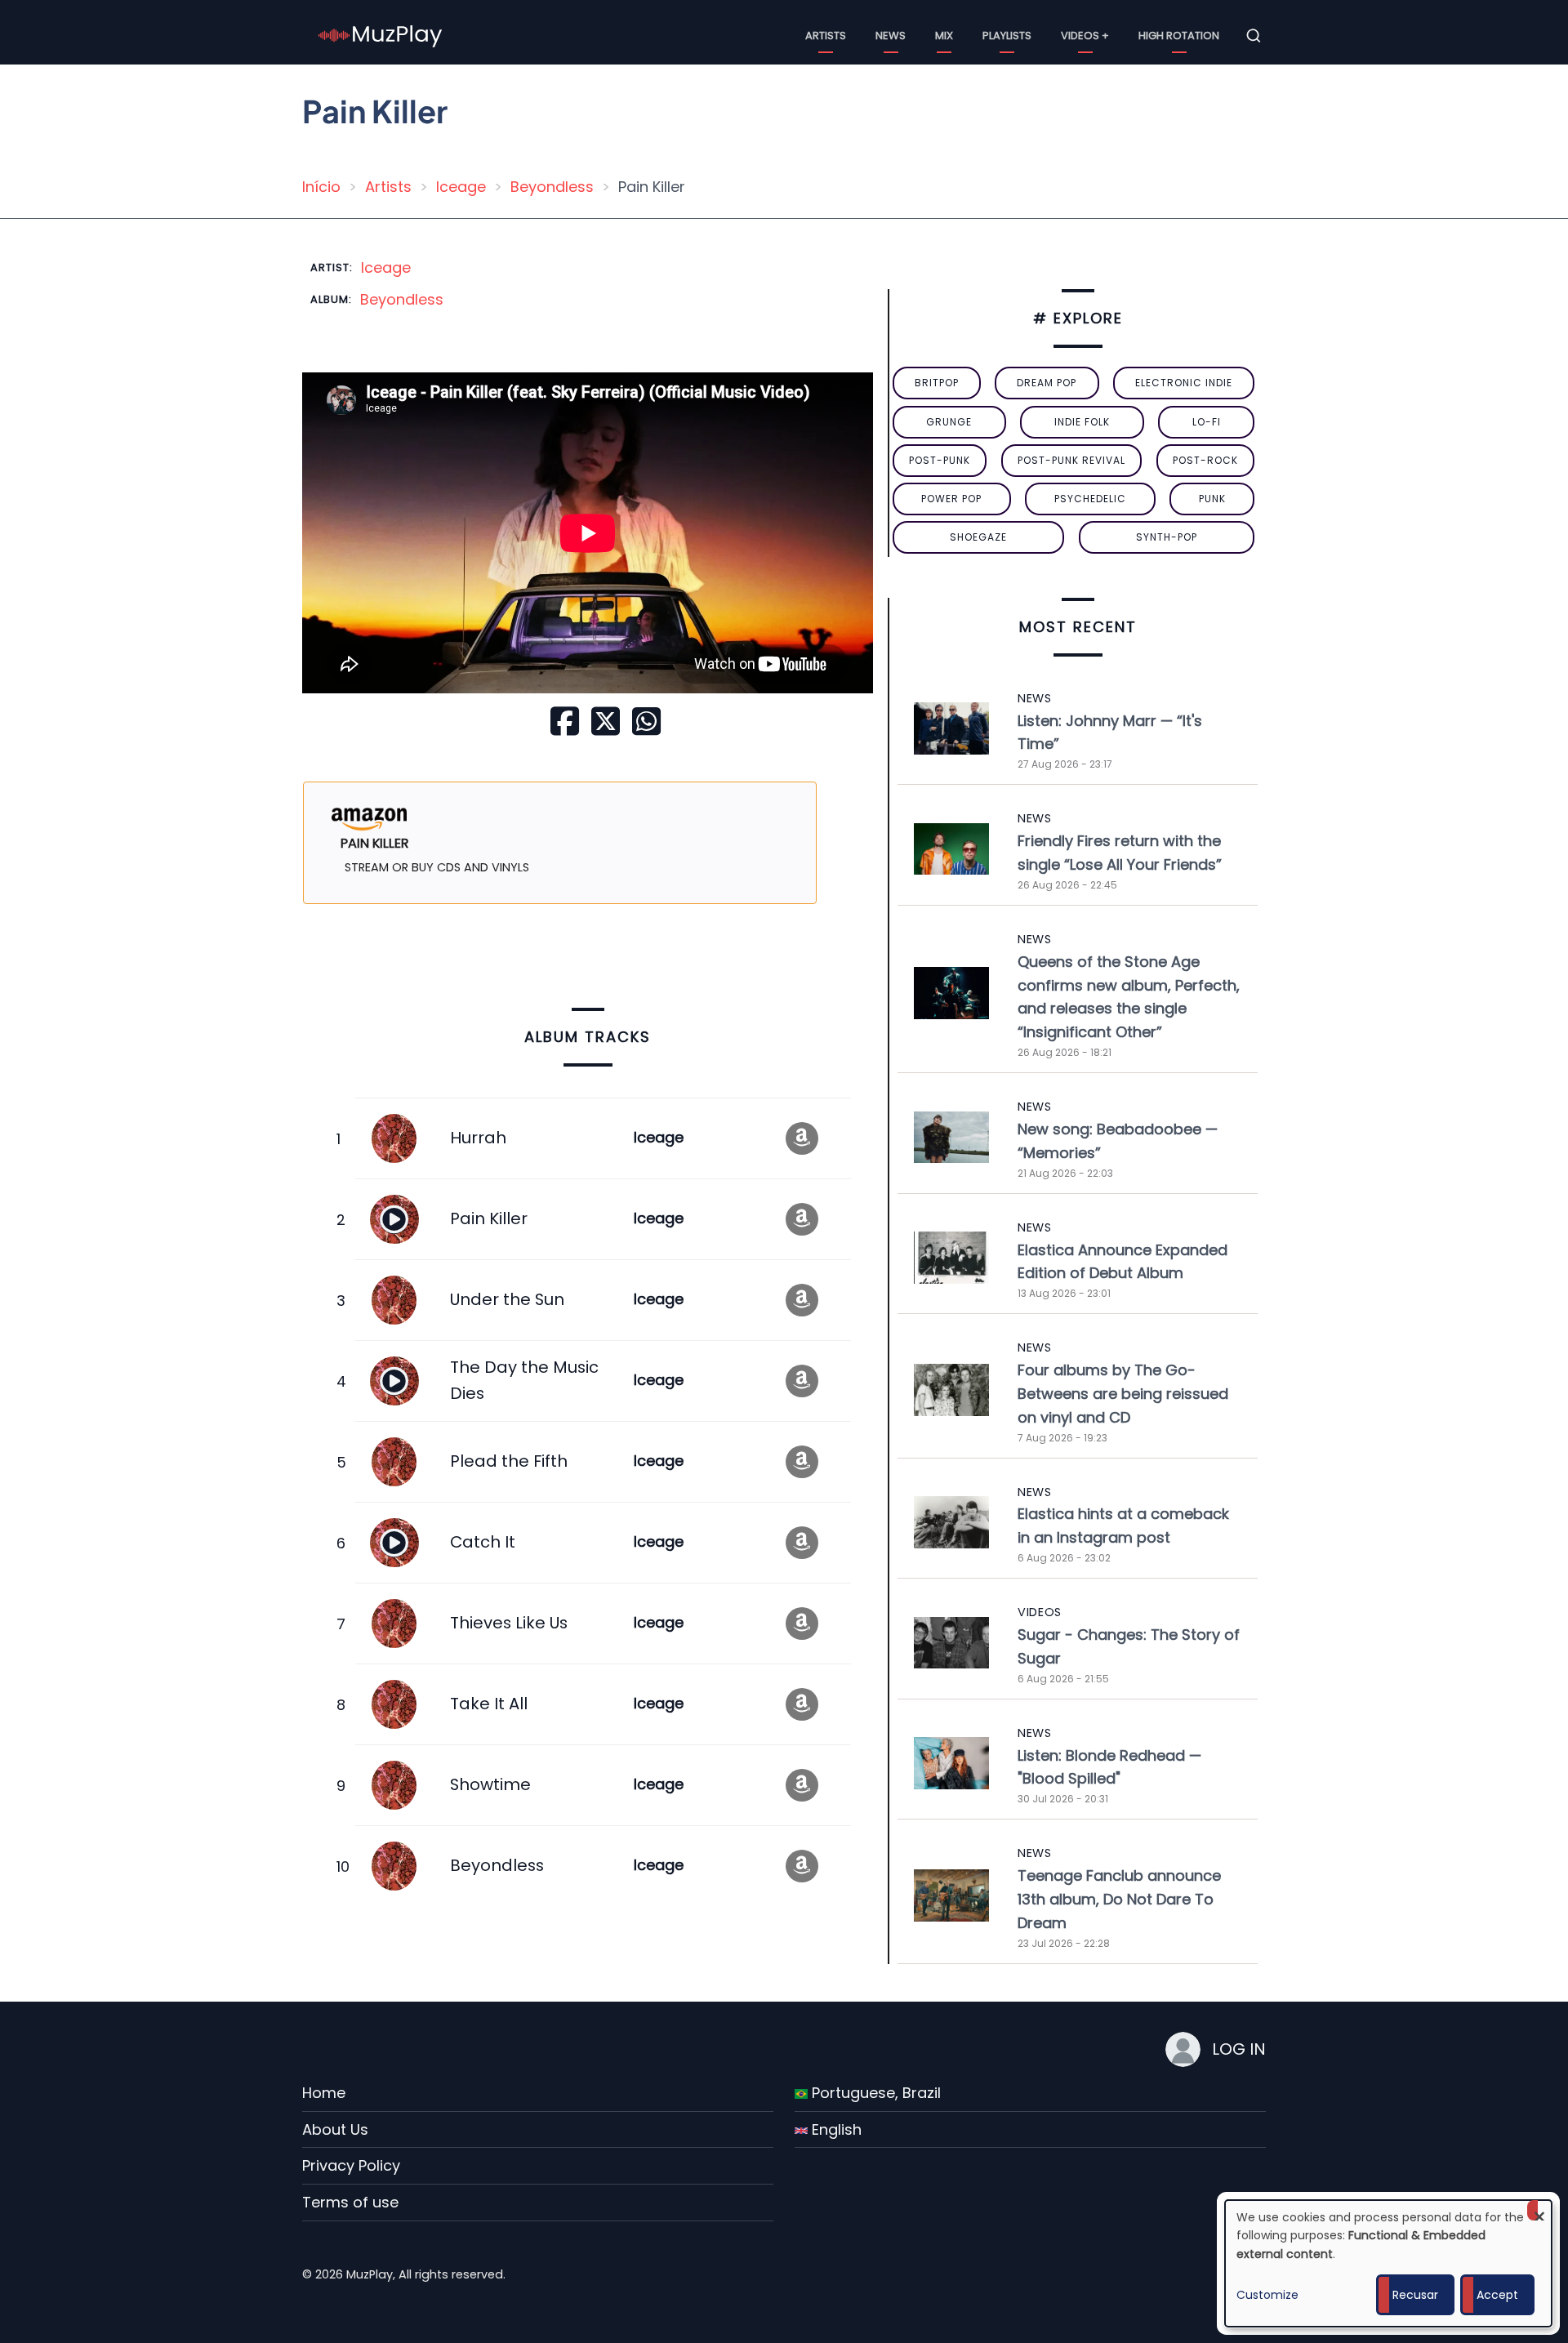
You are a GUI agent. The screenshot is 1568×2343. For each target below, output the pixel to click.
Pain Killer (489, 1218)
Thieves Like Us (509, 1623)
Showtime (490, 1784)
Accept (1497, 2295)
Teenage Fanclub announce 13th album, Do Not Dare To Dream (1119, 1899)
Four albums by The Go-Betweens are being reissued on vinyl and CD (1123, 1394)
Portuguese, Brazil (874, 2093)
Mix (944, 36)
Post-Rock (1205, 460)
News (891, 36)
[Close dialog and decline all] (1539, 2210)
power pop (951, 499)
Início (321, 187)
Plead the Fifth (509, 1461)
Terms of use (350, 2202)
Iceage (461, 187)
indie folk (1082, 422)
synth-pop (1167, 537)
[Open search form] (1254, 36)
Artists (826, 36)
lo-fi (1207, 422)
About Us (335, 2129)
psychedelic (1090, 499)
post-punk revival (1071, 460)
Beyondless (552, 187)
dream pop (1047, 383)
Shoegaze (978, 537)
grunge (949, 422)
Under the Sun (507, 1299)
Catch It (483, 1542)
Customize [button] (1267, 2295)
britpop (937, 383)
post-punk (940, 460)
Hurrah (478, 1138)
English (835, 2129)
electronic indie (1184, 383)
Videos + (1085, 36)
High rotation (1179, 36)
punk (1212, 499)
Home (324, 2093)
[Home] (381, 35)
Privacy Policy (351, 2165)
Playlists (1007, 36)
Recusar (1415, 2295)
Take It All (489, 1704)
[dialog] (1388, 2263)
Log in (1239, 2049)
